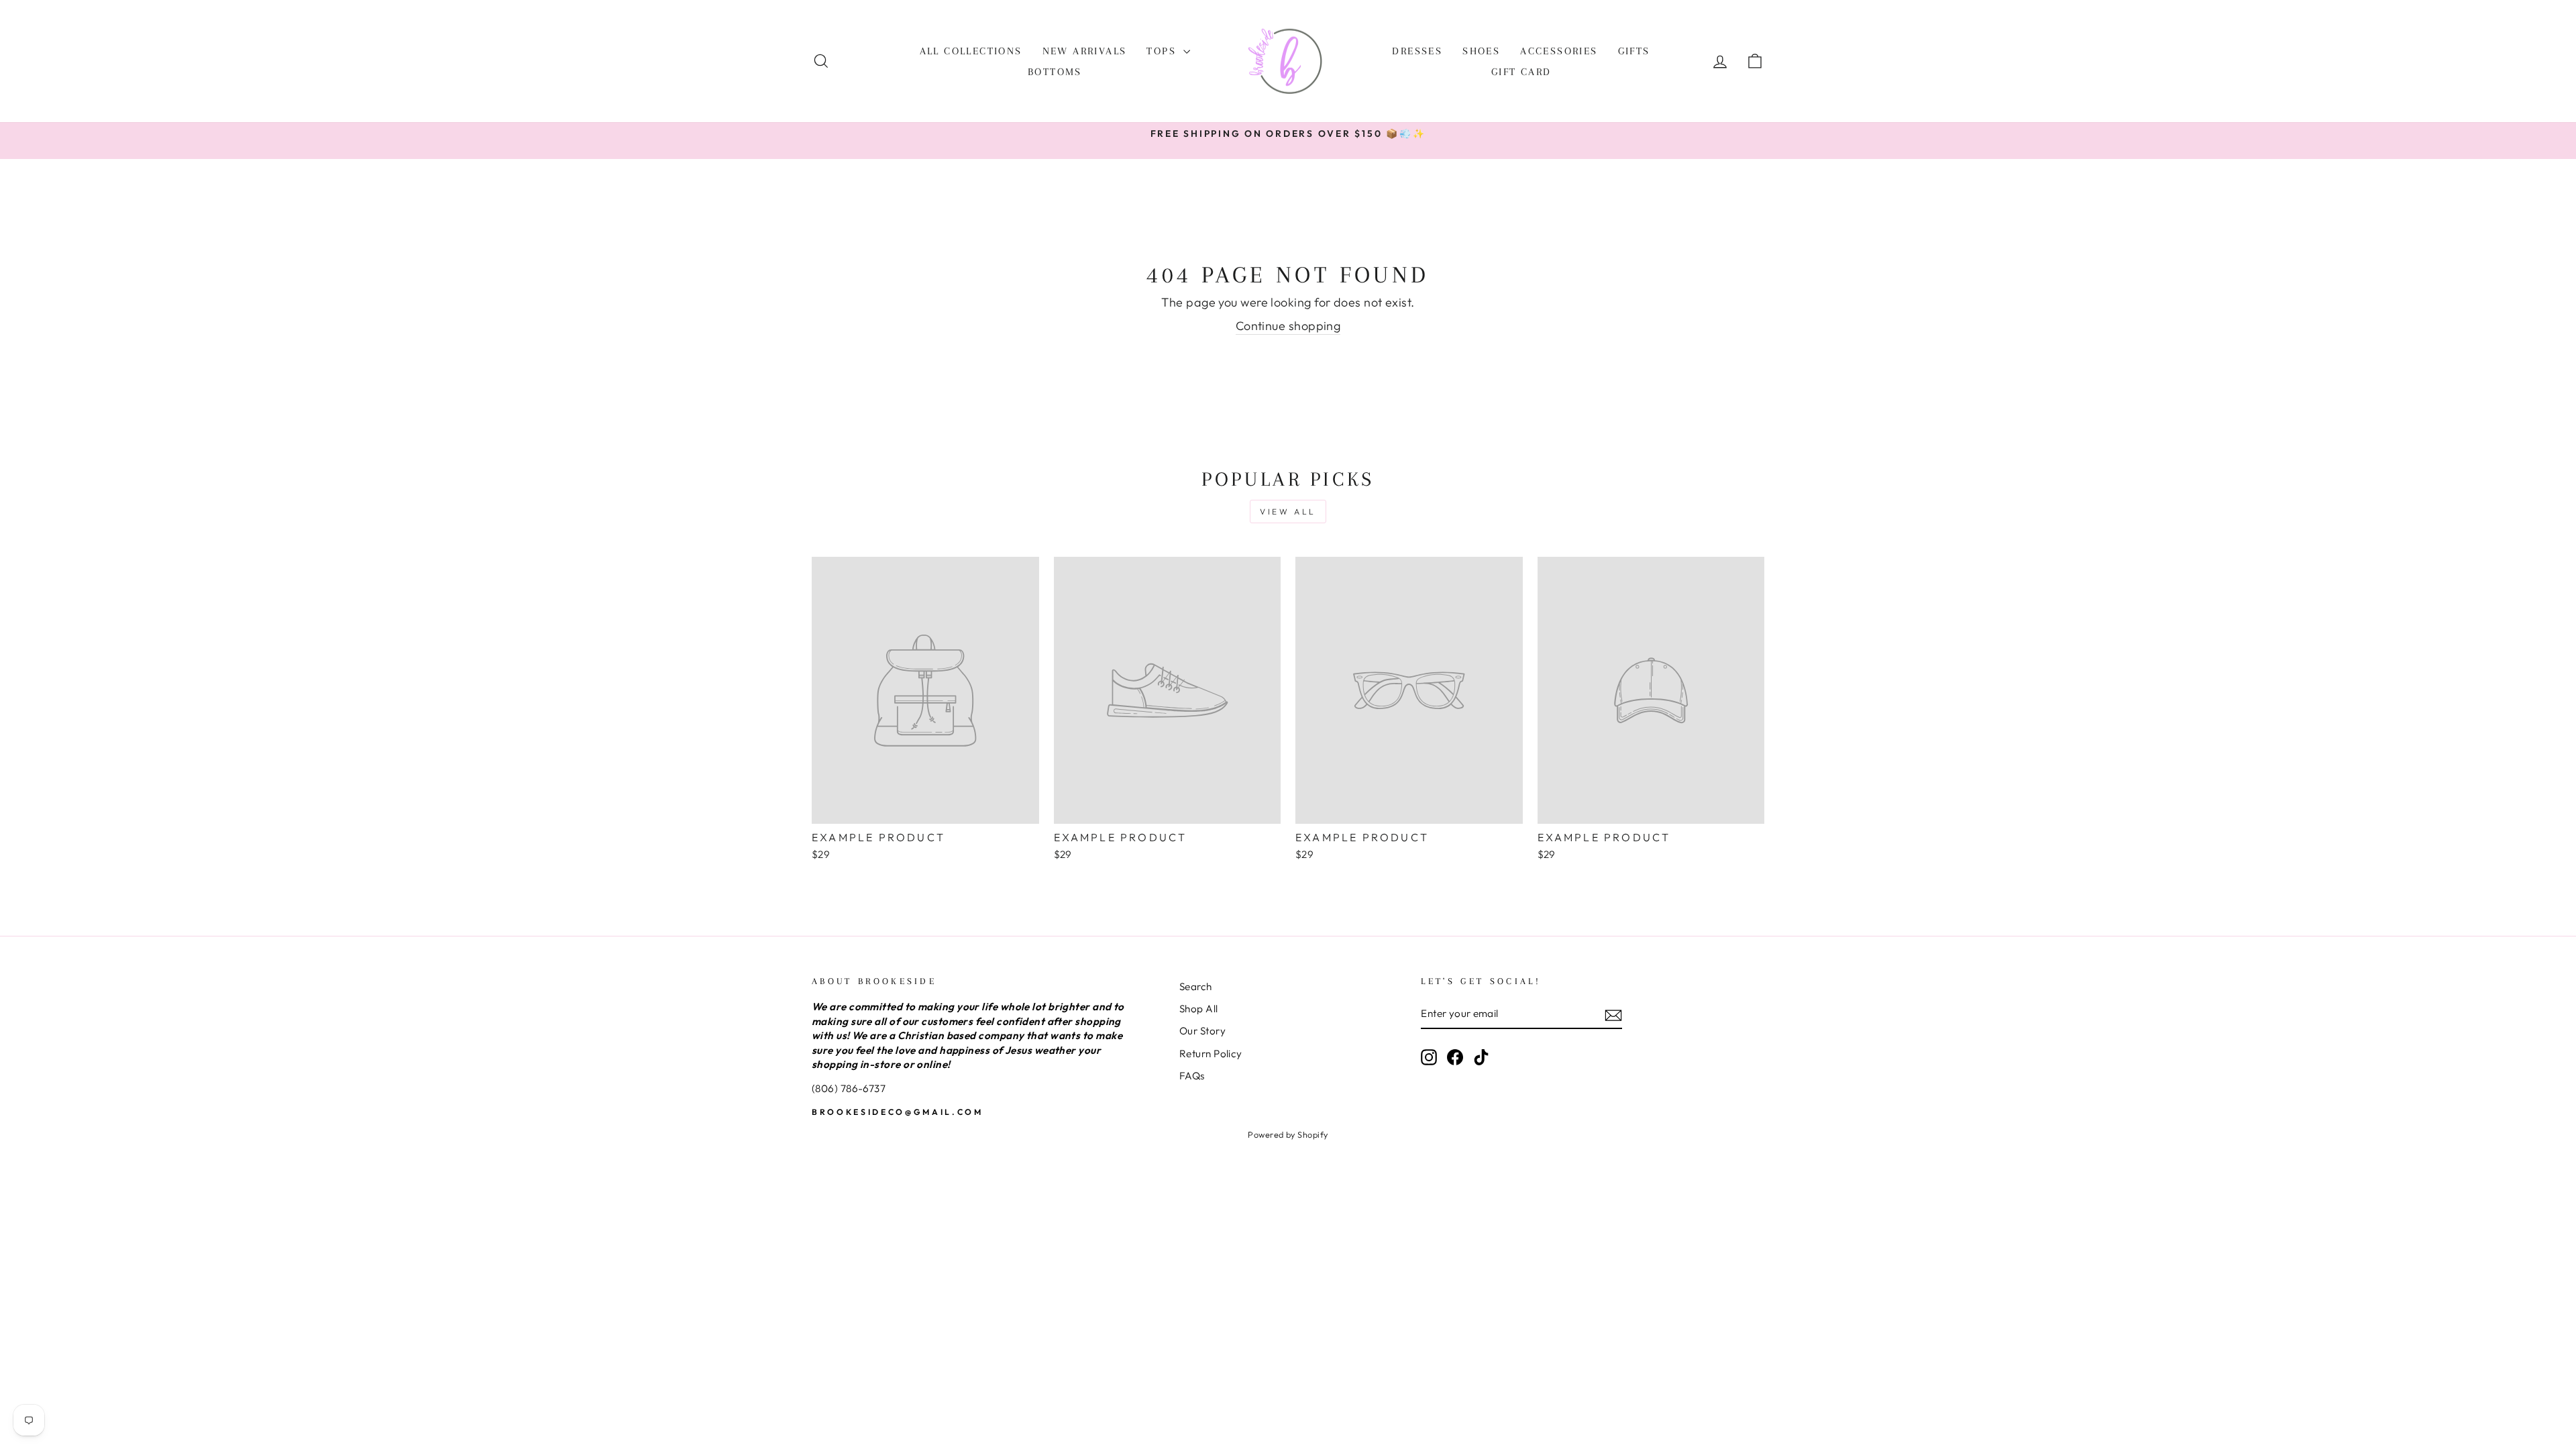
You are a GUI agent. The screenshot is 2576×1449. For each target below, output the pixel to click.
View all (1288, 512)
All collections (971, 51)
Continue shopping (1288, 326)
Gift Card (1521, 72)
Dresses (1417, 51)
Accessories (1559, 51)
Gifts (1634, 51)
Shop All (1199, 1009)
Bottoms (1055, 72)
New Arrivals (1085, 51)
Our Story (1202, 1031)
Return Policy (1211, 1054)
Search (1196, 986)
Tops (1163, 51)
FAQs (1192, 1076)
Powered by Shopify (1288, 1134)
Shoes (1481, 51)
